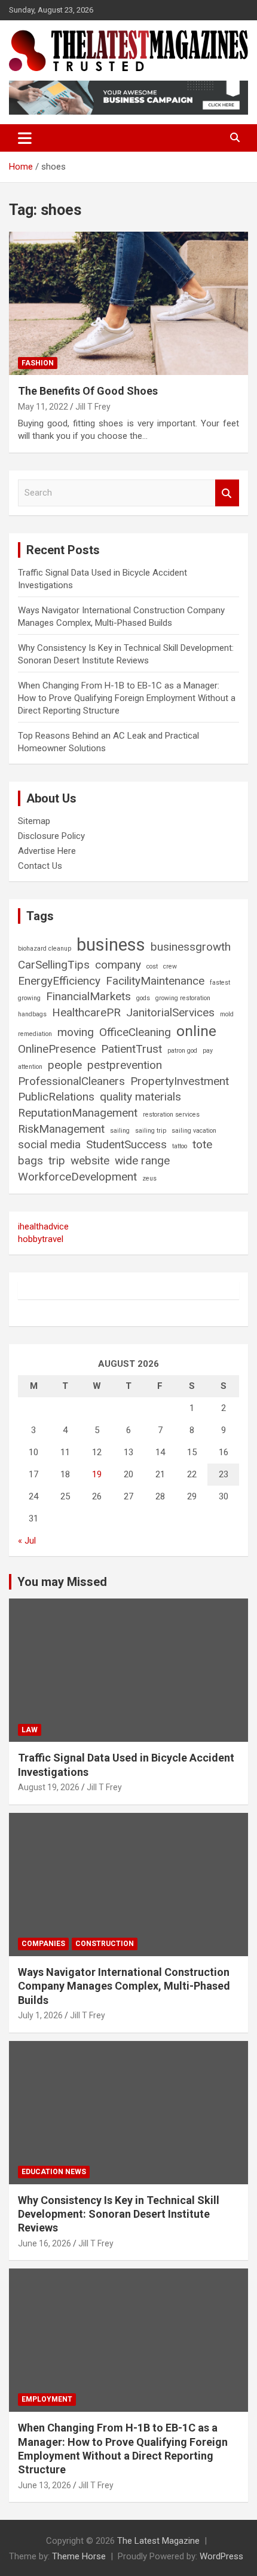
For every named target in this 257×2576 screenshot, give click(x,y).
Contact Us (40, 866)
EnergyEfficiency (59, 981)
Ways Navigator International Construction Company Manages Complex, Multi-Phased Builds (124, 1986)
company (118, 965)
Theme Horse (79, 2556)
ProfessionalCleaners (71, 1081)
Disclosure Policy (51, 836)
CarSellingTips (54, 965)
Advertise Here (47, 851)
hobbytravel (41, 1239)
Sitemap (34, 821)
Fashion (38, 363)
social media (49, 1144)
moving (76, 1032)
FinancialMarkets (88, 996)
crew (170, 966)
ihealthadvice (43, 1226)
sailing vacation (194, 1131)
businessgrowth (191, 947)
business (111, 945)
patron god (182, 1051)
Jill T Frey (93, 407)
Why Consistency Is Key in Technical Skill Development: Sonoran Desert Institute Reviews (119, 2214)
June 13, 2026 (45, 2485)
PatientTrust (131, 1049)
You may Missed (62, 1582)
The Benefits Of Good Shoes (88, 391)
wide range (142, 1161)
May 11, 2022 (43, 407)
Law (30, 1730)
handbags (32, 1014)
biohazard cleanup (45, 949)
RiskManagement (61, 1129)
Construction (105, 1944)
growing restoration (183, 998)
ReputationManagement (78, 1113)
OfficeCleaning (135, 1032)
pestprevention (125, 1065)
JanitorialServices (170, 1012)
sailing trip (151, 1131)
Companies (43, 1944)
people (65, 1065)
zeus (149, 1178)
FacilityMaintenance (155, 981)
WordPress (221, 2556)
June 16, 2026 (45, 2243)
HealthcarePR (86, 1012)
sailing (120, 1131)
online (196, 1031)
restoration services (171, 1115)
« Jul (27, 1541)
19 (97, 1474)
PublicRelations (56, 1097)
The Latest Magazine (158, 2541)
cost (152, 966)
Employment (47, 2399)
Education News (54, 2172)
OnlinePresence (57, 1049)
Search (227, 493)
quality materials (140, 1097)
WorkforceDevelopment (77, 1177)
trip (57, 1161)
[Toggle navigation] (25, 138)
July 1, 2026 (40, 2015)
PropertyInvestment (180, 1081)
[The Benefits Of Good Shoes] (128, 304)
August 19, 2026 (49, 1787)
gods (143, 998)
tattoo (180, 1146)
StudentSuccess (126, 1144)
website (90, 1161)
